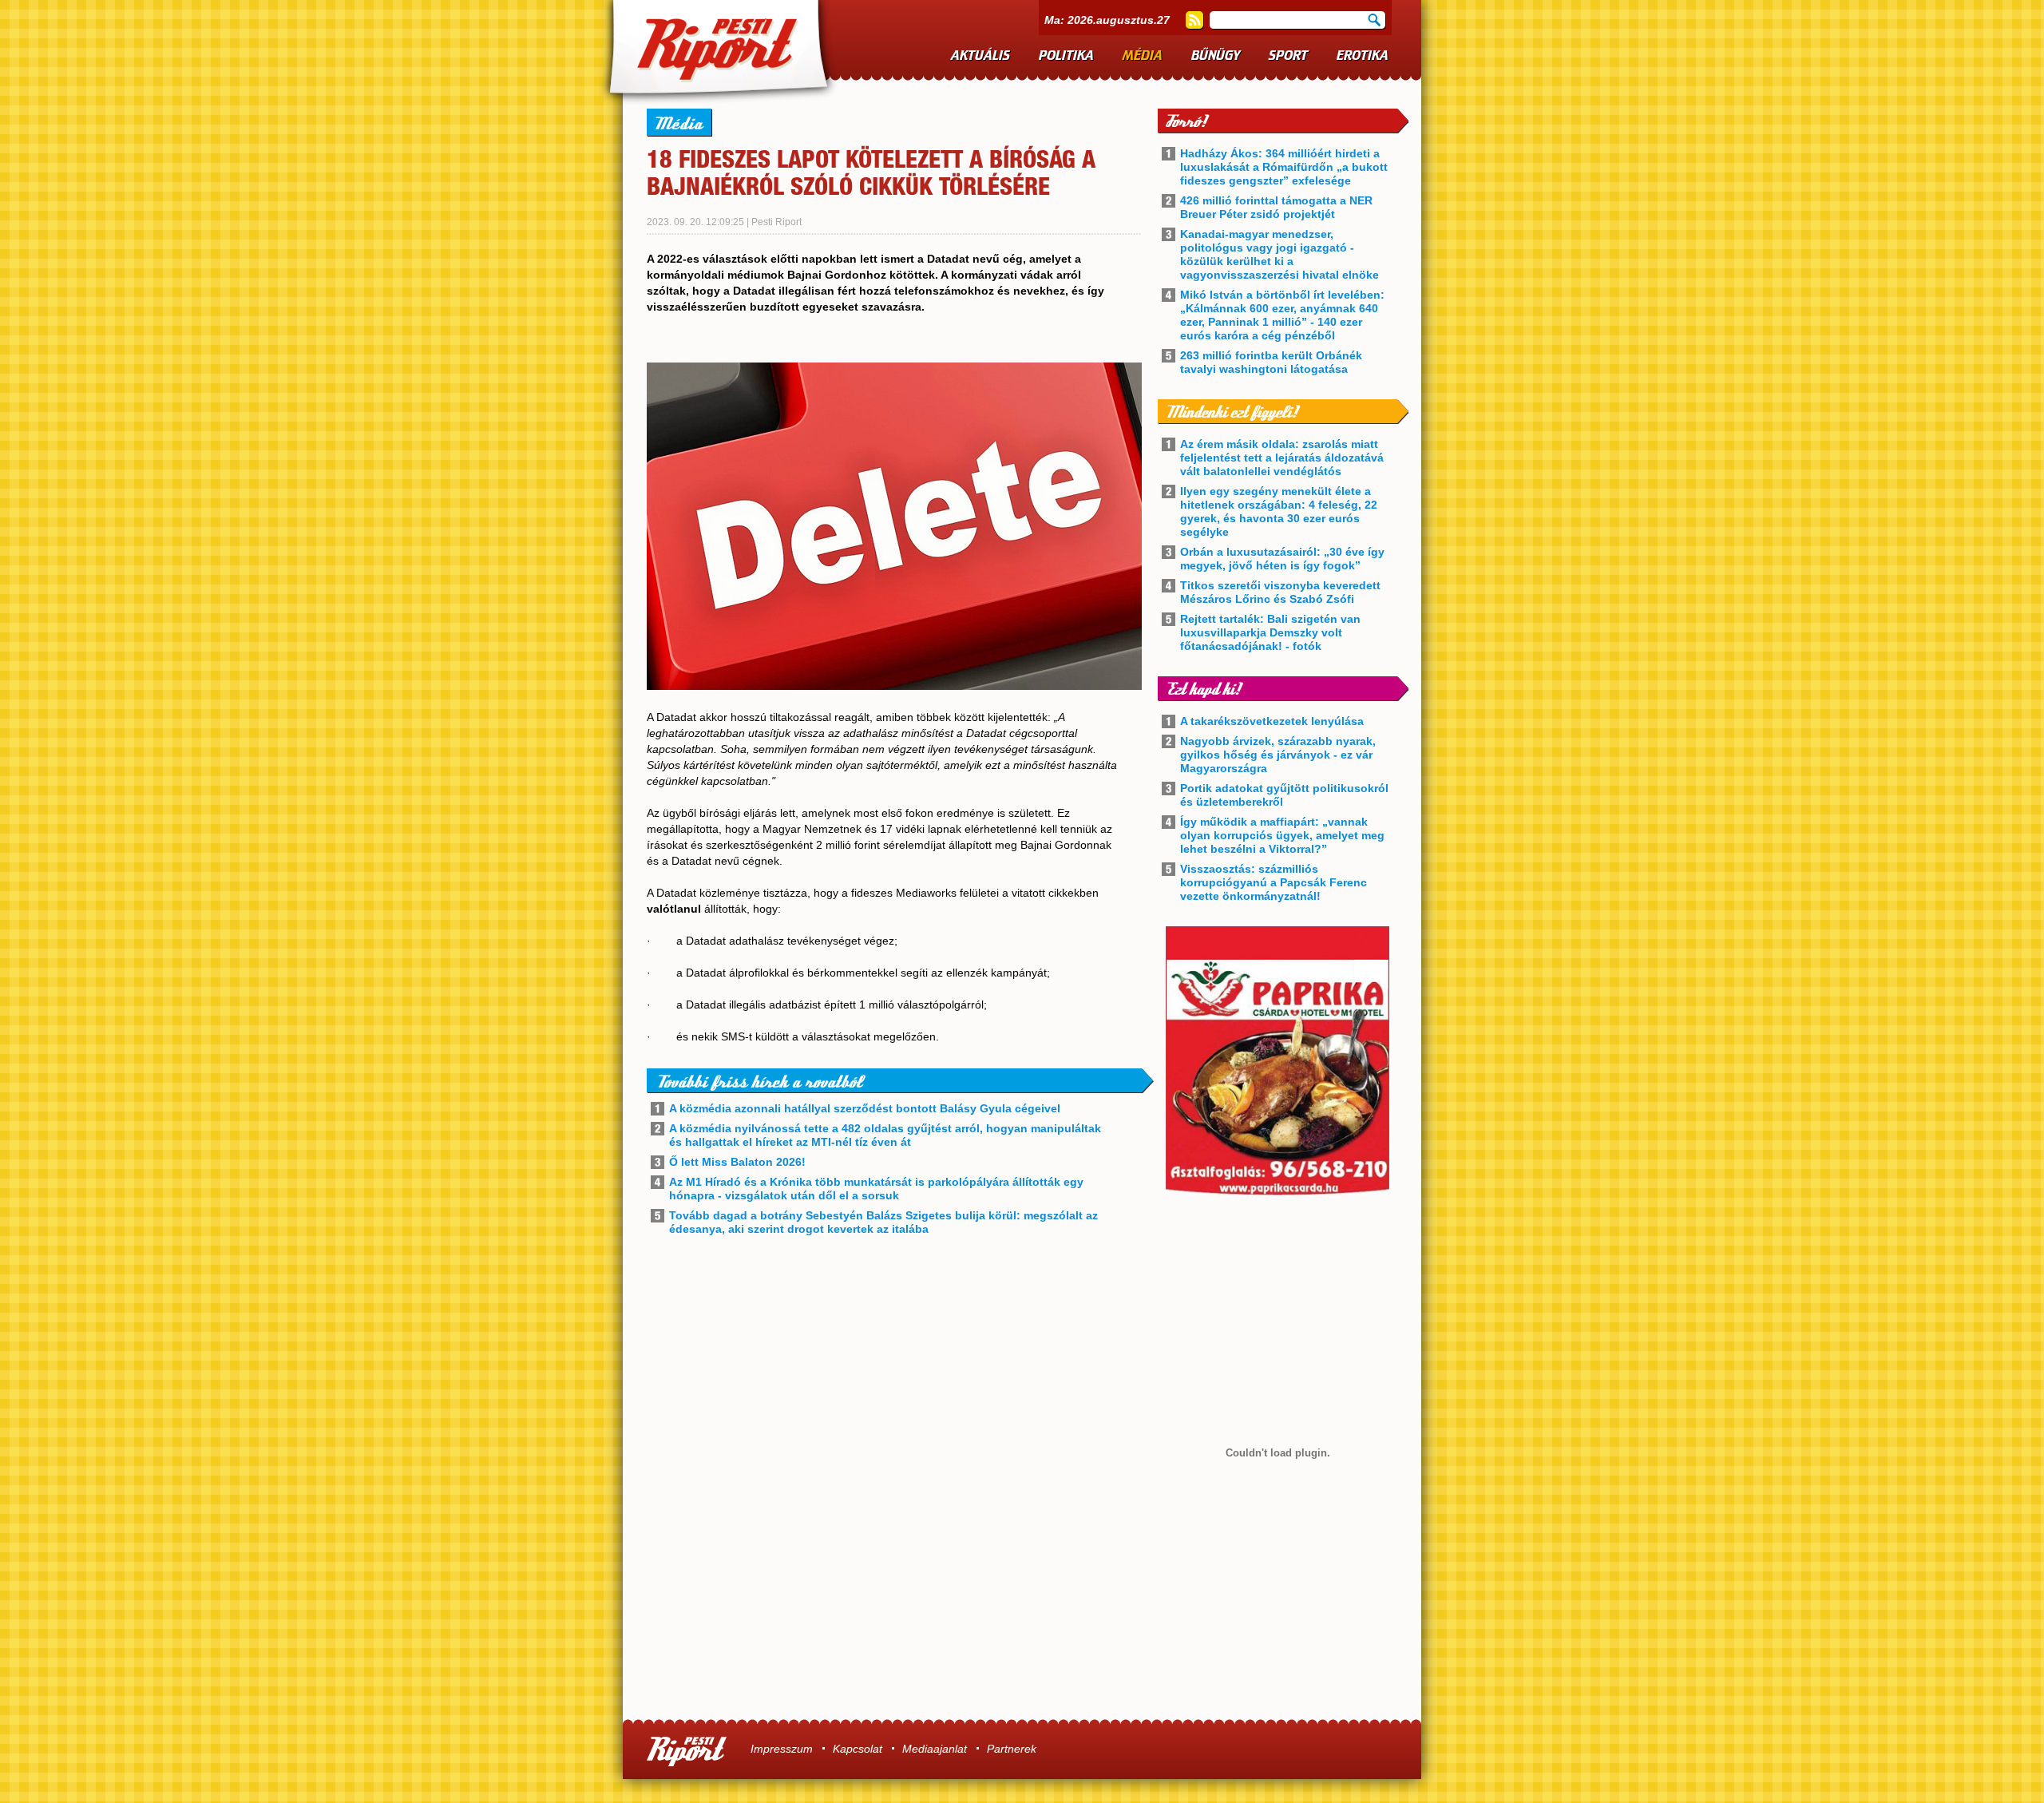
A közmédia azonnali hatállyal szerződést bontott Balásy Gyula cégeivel (865, 1108)
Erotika (1363, 56)
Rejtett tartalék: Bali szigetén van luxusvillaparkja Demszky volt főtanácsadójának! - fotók (1270, 632)
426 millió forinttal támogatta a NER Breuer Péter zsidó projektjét (1276, 207)
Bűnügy (1216, 56)
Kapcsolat (858, 1749)
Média (1143, 56)
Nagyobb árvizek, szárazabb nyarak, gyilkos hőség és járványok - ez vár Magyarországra (1278, 755)
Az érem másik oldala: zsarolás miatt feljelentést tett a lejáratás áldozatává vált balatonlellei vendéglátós (1282, 458)
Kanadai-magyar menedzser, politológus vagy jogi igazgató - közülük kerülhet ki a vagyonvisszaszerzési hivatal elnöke (1279, 254)
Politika (1066, 56)
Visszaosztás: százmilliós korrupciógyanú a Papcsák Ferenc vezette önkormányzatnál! (1274, 882)
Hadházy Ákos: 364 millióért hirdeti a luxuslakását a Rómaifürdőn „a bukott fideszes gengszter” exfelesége (1284, 167)
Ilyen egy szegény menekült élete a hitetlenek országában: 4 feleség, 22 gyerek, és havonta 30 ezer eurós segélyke (1279, 511)
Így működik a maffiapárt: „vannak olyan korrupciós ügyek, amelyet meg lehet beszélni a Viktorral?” (1282, 835)
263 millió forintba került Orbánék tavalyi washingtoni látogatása (1271, 362)
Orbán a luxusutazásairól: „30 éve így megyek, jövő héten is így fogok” (1282, 559)
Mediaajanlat (935, 1749)
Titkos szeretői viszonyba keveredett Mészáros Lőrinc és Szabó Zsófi (1280, 592)
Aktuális (980, 56)
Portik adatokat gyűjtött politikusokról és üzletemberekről (1284, 795)
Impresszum (782, 1749)
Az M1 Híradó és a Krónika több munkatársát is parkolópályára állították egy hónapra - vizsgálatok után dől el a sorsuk (876, 1189)
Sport (1288, 56)
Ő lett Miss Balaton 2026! (737, 1162)
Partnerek (1012, 1749)
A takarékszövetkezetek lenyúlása (1272, 721)
